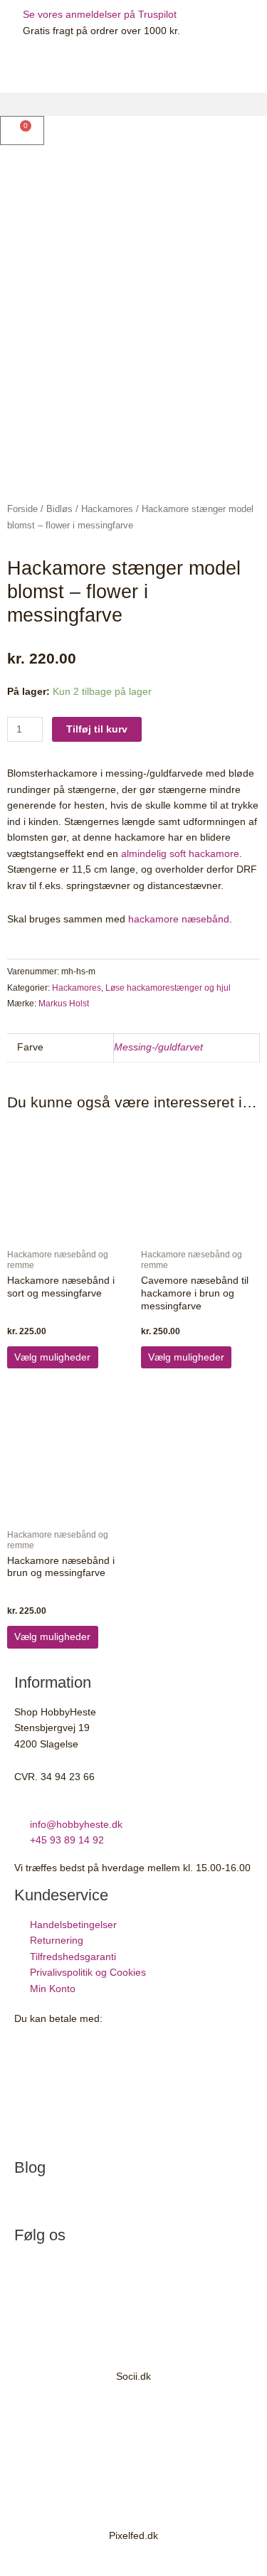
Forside (22, 509)
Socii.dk (133, 2377)
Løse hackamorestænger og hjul (168, 988)
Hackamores (107, 509)
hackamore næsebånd (179, 919)
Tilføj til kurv (97, 729)
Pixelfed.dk (133, 2536)
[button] (133, 104)
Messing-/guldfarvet (158, 1047)
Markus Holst (64, 1004)
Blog (30, 2167)
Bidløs (59, 509)
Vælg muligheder (52, 1357)
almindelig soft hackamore (180, 854)
